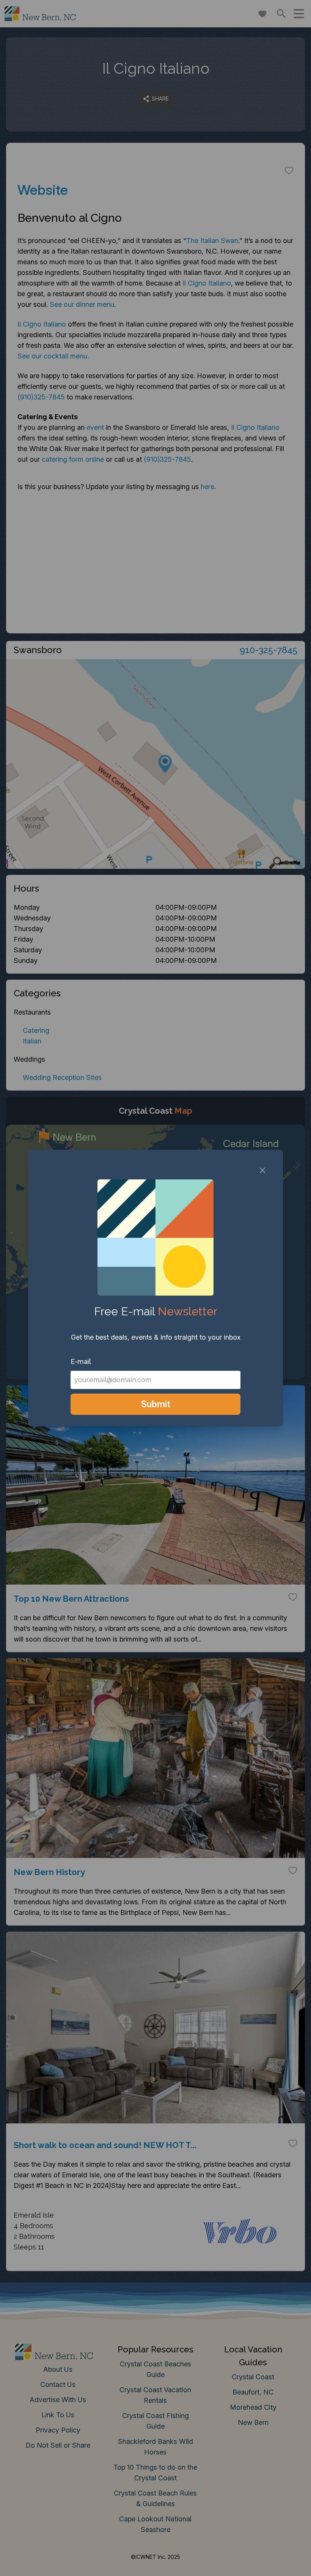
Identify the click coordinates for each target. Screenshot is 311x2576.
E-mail (81, 1361)
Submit (156, 1404)
